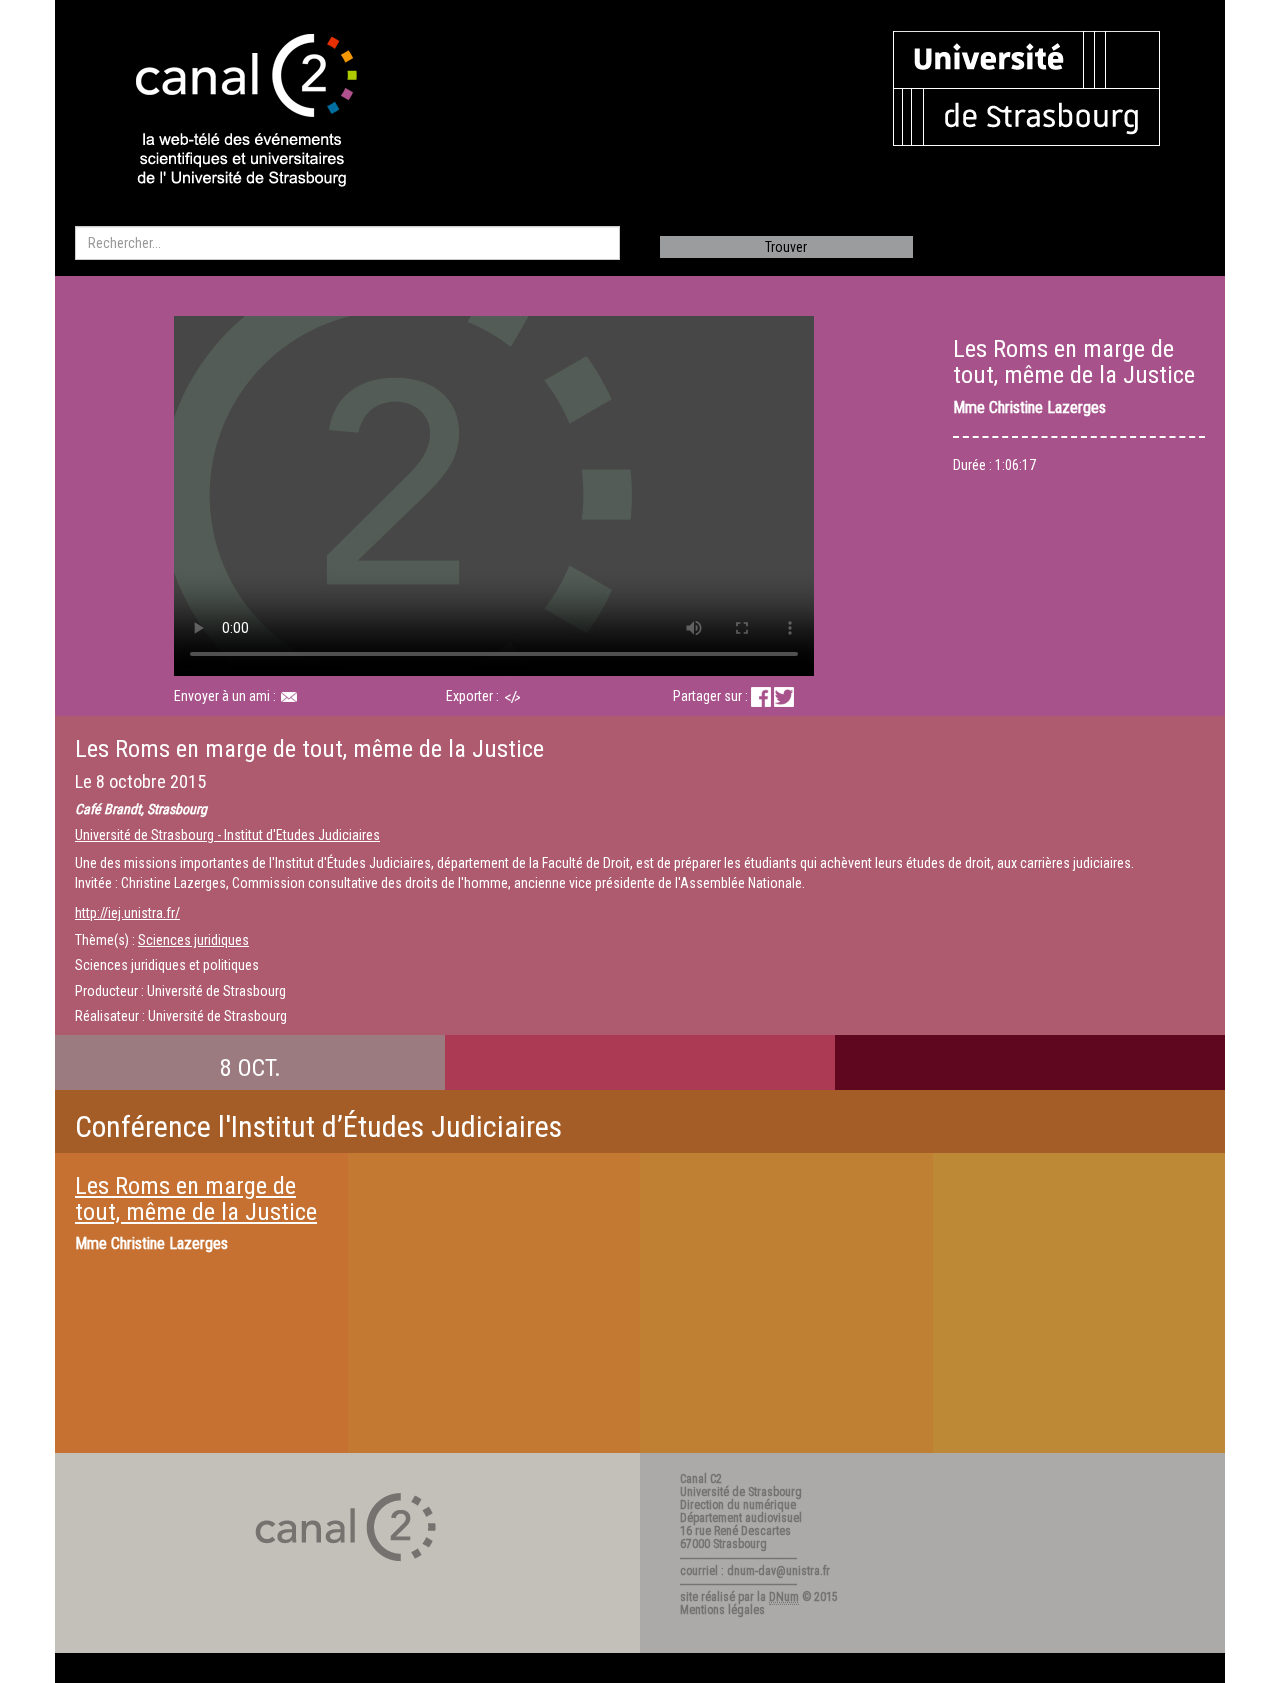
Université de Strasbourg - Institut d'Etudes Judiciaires (227, 835)
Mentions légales (722, 1610)
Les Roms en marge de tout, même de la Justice (196, 1199)
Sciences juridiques (193, 940)
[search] (347, 243)
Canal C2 (701, 1479)
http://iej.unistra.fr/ (127, 913)
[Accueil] (229, 112)
